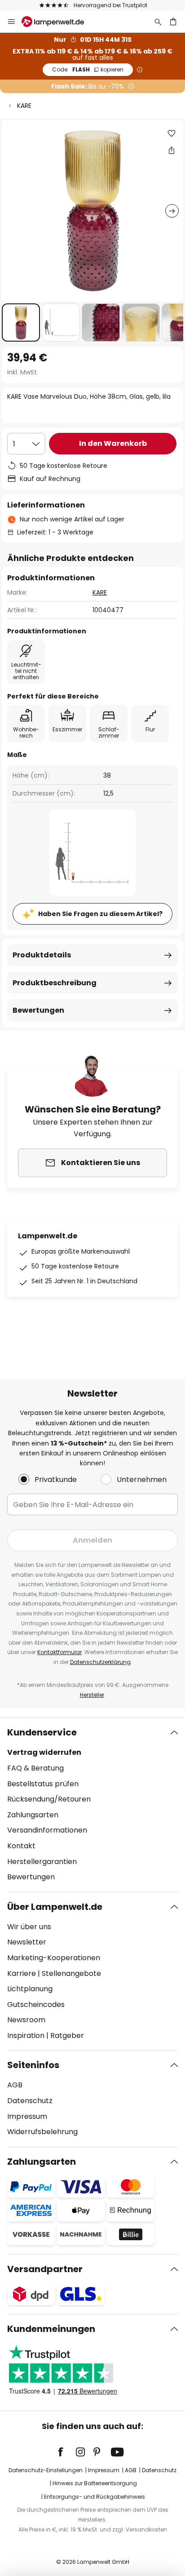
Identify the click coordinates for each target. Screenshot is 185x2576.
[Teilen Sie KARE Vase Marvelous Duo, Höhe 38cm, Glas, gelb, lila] (172, 150)
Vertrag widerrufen (44, 1752)
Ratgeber (67, 2035)
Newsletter (27, 1942)
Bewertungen (38, 1010)
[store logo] (58, 22)
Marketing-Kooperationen (54, 1958)
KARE (24, 106)
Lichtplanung (30, 1989)
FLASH (88, 69)
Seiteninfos (33, 2065)
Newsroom (26, 2020)
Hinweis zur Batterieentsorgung (95, 2483)
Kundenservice (42, 1732)
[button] (21, 323)
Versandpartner (45, 2269)
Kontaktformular (59, 1652)
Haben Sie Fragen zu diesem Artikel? (100, 914)
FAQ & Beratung (35, 1768)
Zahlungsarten (33, 1815)
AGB (15, 2085)
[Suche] (158, 22)
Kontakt (21, 1846)
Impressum (27, 2116)
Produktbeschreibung (55, 983)
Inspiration (26, 2035)
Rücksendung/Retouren (49, 1799)
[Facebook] (66, 2452)
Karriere (22, 1973)
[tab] (92, 1805)
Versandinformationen (47, 1830)
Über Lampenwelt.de (55, 1907)
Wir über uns (29, 1927)
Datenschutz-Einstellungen (46, 2470)
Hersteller (92, 1695)
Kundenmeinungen (51, 2329)
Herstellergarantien (42, 1862)
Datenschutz (30, 2101)
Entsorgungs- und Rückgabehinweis (95, 2497)
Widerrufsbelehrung (42, 2132)
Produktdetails (42, 955)
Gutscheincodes (36, 2004)
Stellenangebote (71, 1973)
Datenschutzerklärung (100, 1662)
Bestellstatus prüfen (43, 1784)
